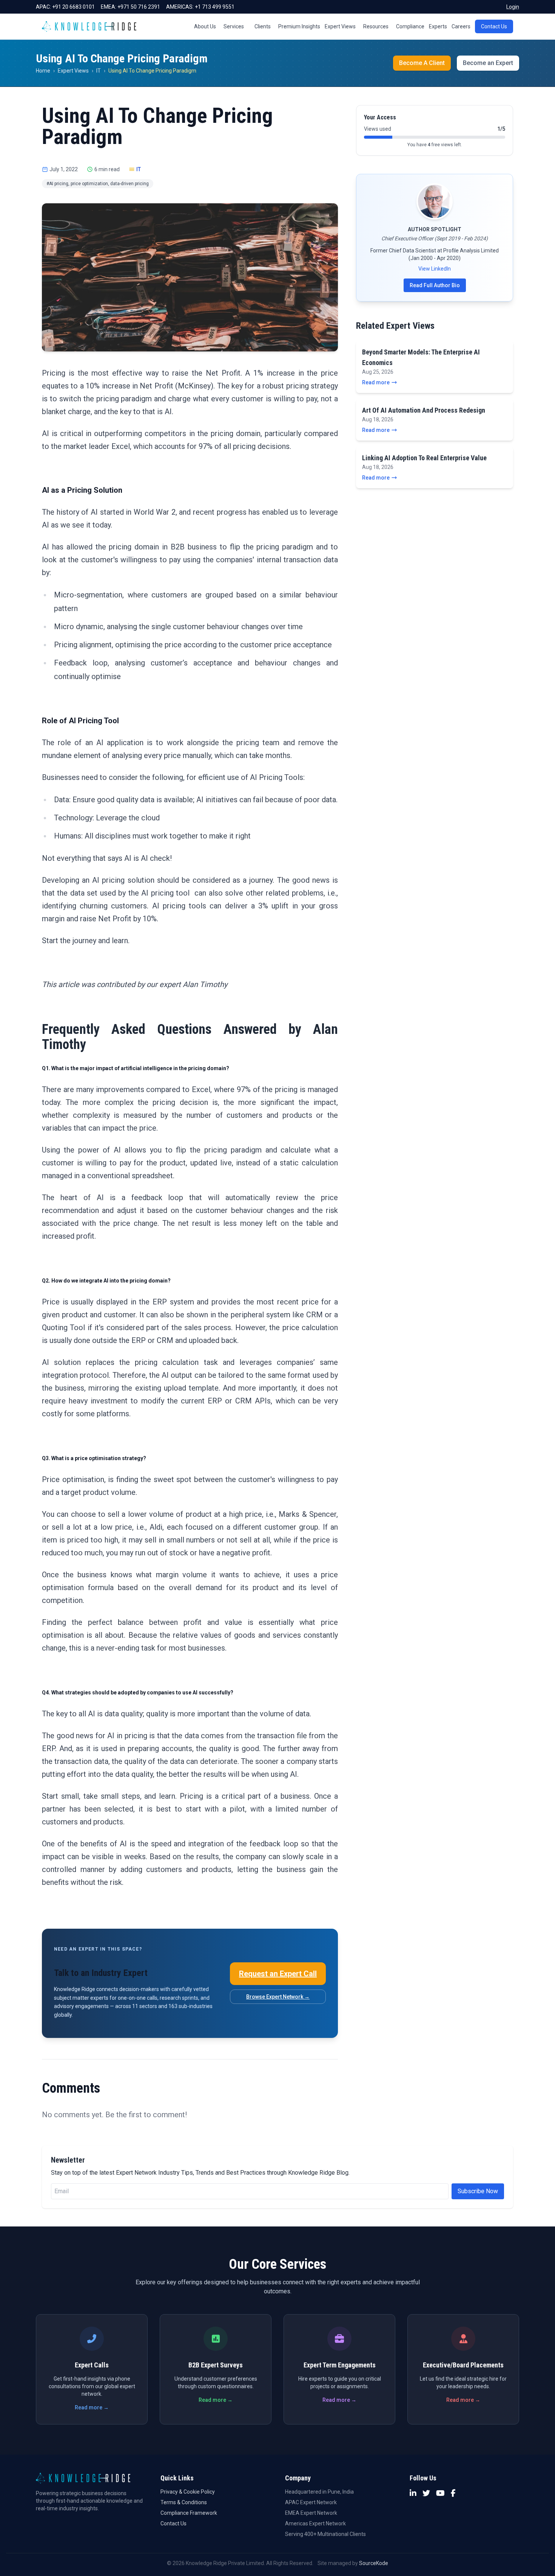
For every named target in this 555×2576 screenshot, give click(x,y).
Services (234, 26)
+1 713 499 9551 (215, 7)
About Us (205, 26)
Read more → (92, 2407)
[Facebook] (453, 2493)
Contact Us (494, 26)
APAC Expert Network (311, 2502)
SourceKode (374, 2563)
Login (513, 7)
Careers (461, 26)
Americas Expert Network (315, 2523)
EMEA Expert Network (311, 2513)
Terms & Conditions (184, 2502)
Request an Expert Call (278, 1974)
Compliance (410, 26)
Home (43, 71)
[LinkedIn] (413, 2493)
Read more (376, 382)
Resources (376, 26)
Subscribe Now (478, 2191)
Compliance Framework (189, 2513)
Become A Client (422, 63)
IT (99, 71)
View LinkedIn (435, 269)
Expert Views (340, 26)
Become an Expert (488, 63)
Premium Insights (299, 26)
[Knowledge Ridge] (89, 26)
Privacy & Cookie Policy (188, 2492)
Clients (263, 26)
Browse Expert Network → (278, 1997)
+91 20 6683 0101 (73, 7)
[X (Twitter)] (426, 2493)
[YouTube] (440, 2493)
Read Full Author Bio (435, 285)
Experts (438, 26)
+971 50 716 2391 (139, 7)
